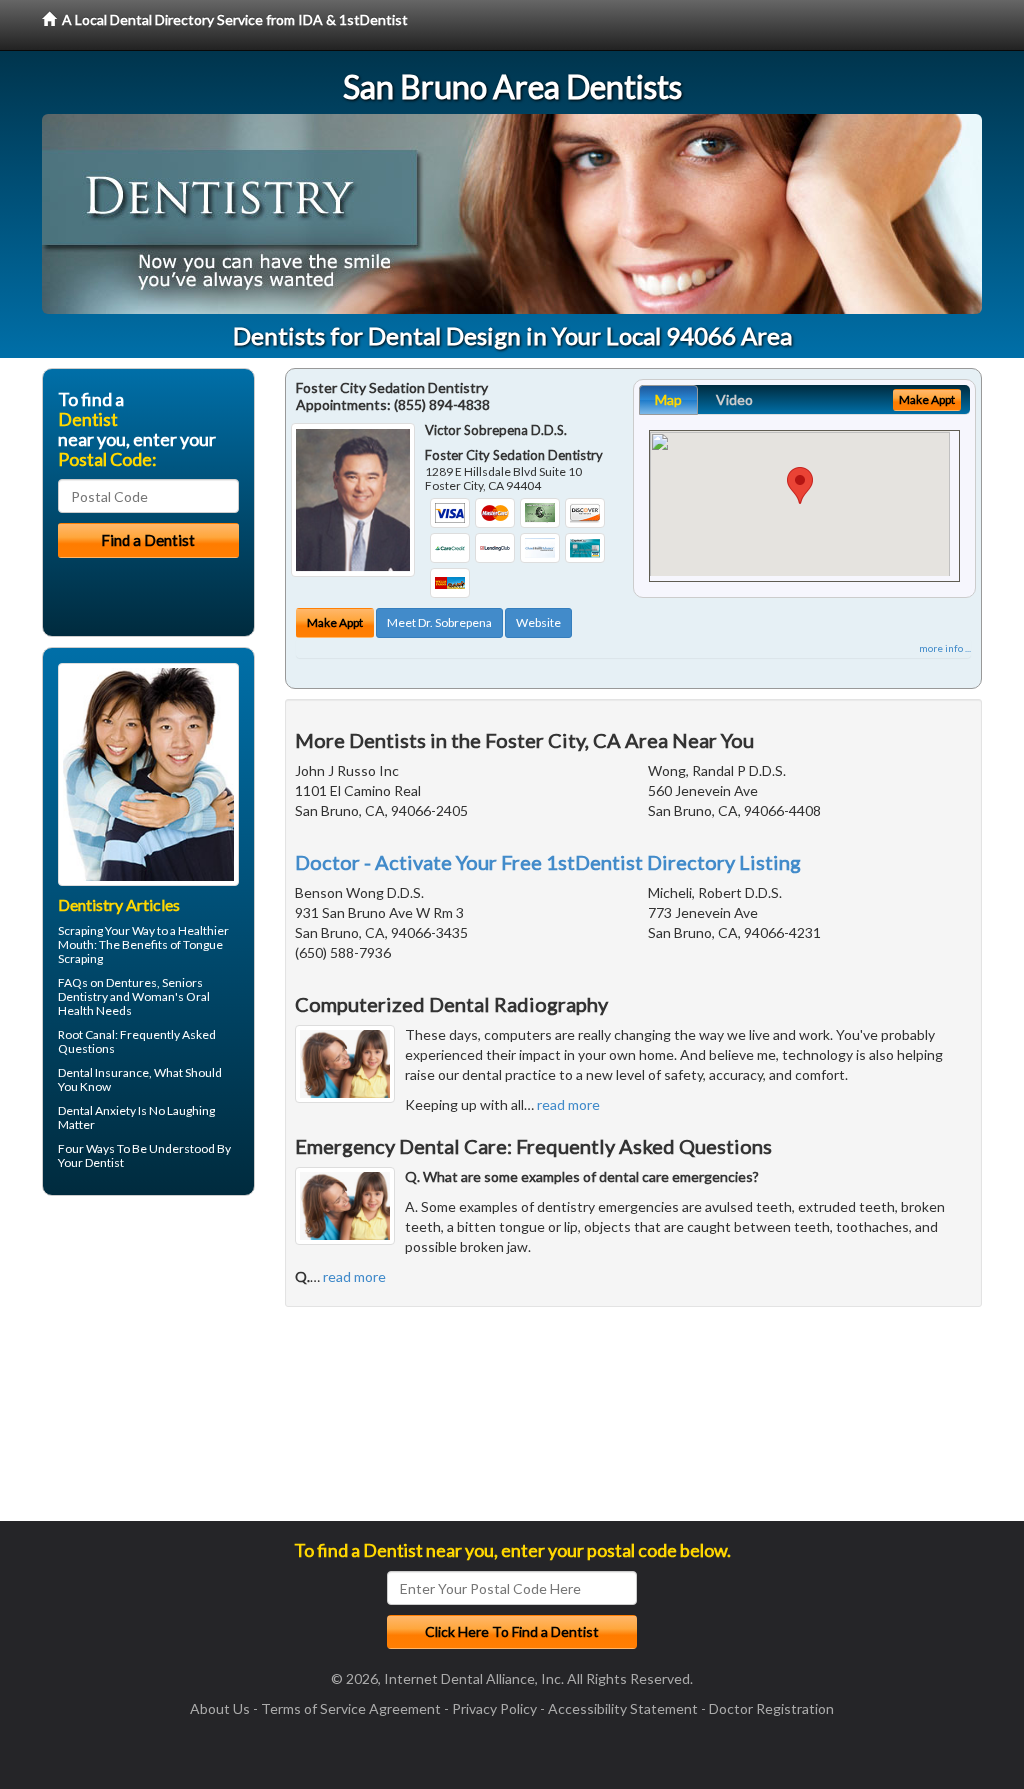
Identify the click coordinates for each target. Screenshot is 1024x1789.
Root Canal (86, 1034)
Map (668, 399)
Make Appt (335, 622)
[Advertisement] (144, 1366)
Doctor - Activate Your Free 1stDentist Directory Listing (548, 862)
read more (568, 1104)
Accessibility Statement (623, 1708)
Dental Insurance (103, 1072)
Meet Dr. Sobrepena (439, 622)
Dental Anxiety (97, 1110)
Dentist (104, 1162)
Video (734, 399)
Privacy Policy (494, 1708)
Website (538, 622)
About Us (220, 1708)
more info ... (945, 648)
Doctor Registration (771, 1708)
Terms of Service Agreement (351, 1708)
